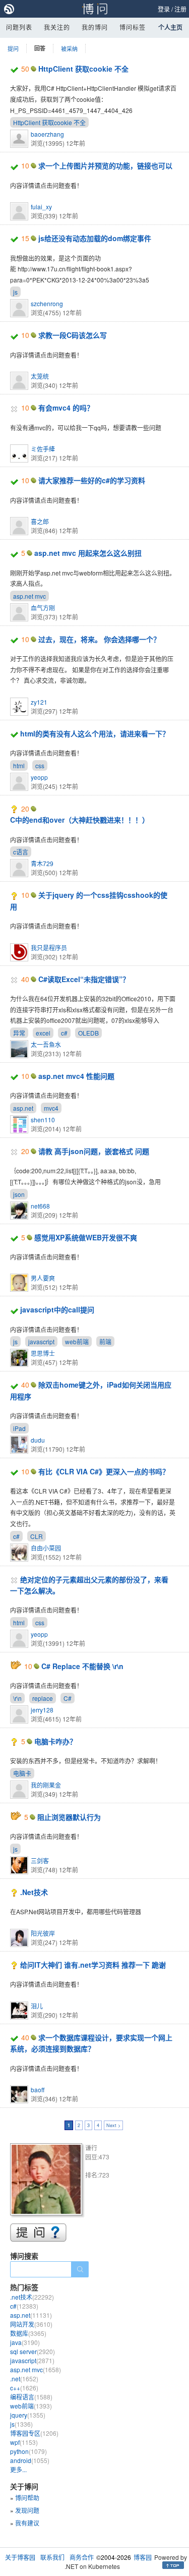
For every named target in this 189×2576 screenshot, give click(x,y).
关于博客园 (20, 2557)
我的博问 (95, 27)
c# (64, 1033)
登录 (164, 9)
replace (43, 1698)
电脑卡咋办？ (55, 1741)
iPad (19, 1428)
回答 (40, 48)
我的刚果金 (46, 1785)
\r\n (17, 1698)
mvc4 (51, 1108)
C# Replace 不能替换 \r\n (82, 1666)
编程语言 (31, 2397)
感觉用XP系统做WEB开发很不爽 (86, 1237)
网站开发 (31, 2324)
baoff (38, 2090)
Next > (113, 2125)
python (28, 2451)
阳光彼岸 (43, 1933)
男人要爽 (43, 1278)
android (30, 2460)
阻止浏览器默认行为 (69, 1817)
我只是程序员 (49, 948)
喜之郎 (40, 521)
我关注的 (57, 27)
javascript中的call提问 (57, 1309)
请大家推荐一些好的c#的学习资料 (92, 480)
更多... (18, 2469)
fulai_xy (41, 207)
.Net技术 (34, 1892)
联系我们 (52, 2557)
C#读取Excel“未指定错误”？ (84, 979)
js (15, 292)
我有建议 (27, 2523)
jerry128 (42, 1710)
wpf (24, 2442)
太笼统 (40, 376)
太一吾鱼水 (46, 1044)
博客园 (143, 2557)
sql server (33, 2351)
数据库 (28, 2333)
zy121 (39, 702)
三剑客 (40, 1861)
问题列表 (19, 27)
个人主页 (170, 27)
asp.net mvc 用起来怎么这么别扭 (88, 553)
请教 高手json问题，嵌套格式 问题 (94, 1151)
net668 (40, 1206)
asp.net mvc (29, 596)
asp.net (23, 1108)
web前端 (77, 1341)
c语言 (21, 852)
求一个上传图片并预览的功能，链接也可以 (105, 165)
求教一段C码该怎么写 (73, 335)
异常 (19, 1033)
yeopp (39, 777)
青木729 (42, 863)
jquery (28, 2415)
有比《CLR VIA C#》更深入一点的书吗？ (104, 1471)
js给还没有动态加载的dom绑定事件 (95, 238)
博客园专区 (34, 2433)
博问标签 (133, 27)
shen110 (43, 1120)
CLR (37, 1536)
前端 (105, 1341)
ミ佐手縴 (43, 449)
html (19, 765)
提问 (13, 48)
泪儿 (37, 2006)
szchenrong (47, 303)
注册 (180, 9)
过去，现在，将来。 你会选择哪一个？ (99, 639)
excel (43, 1033)
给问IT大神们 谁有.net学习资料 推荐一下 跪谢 (93, 1965)
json (19, 1194)
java (25, 2342)
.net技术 (32, 2297)
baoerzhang (47, 134)
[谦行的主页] (48, 2181)
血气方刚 (43, 608)
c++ (24, 2388)
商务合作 (82, 2557)
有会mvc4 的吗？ (66, 408)
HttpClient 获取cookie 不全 (83, 69)
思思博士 (43, 1353)
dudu (38, 1440)
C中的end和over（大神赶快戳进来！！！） (80, 820)
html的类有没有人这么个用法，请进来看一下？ (95, 733)
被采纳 (69, 48)
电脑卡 (22, 1773)
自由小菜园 (46, 1548)
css (40, 765)
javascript (41, 1341)
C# (68, 1698)
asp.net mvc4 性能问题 (76, 1076)
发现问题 (27, 2510)
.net (24, 2379)
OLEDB (88, 1033)
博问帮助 (27, 2498)
